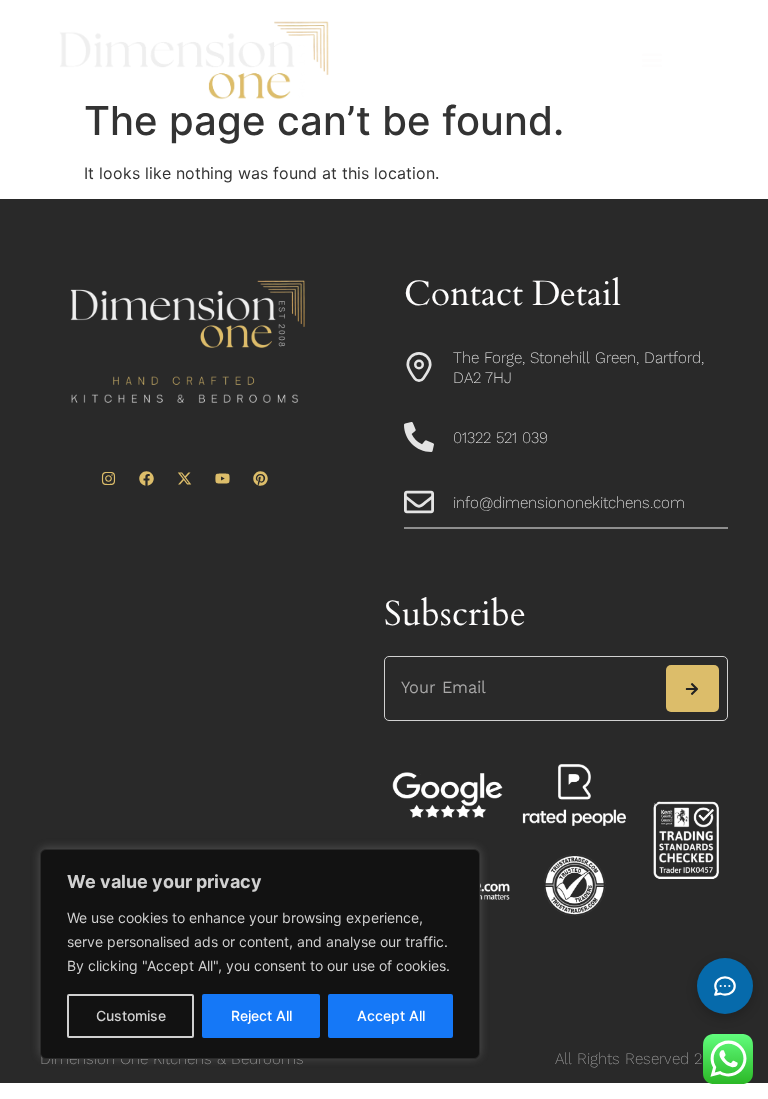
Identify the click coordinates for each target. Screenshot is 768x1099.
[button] (651, 60)
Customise (131, 1015)
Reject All (261, 1015)
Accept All (391, 1015)
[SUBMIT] (692, 688)
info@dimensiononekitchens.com (569, 502)
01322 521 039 (500, 437)
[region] (260, 954)
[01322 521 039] (419, 437)
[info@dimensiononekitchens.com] (419, 502)
